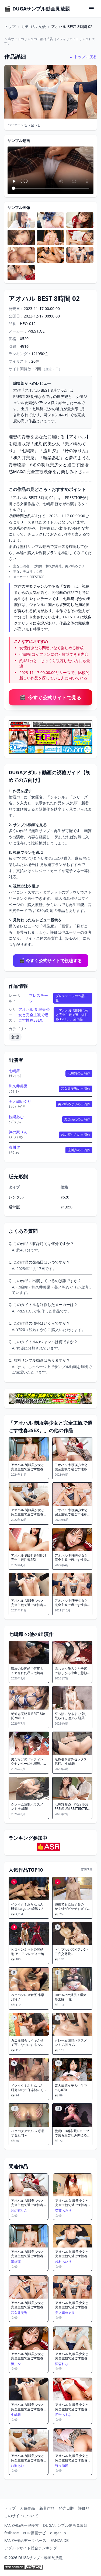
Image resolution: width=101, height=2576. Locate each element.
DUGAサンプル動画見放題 (65, 2525)
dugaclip (58, 2533)
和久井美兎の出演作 (76, 1089)
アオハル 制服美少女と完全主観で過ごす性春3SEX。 (34, 1015)
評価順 (84, 2508)
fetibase (12, 2533)
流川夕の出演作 (79, 1150)
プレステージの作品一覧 (72, 998)
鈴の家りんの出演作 (76, 1135)
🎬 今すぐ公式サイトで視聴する (51, 961)
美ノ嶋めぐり (20, 1101)
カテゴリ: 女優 (33, 26)
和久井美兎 (18, 1086)
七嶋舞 (14, 1071)
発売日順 (66, 2508)
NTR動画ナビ (34, 2533)
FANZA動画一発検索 (22, 2525)
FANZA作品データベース (25, 2540)
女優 (15, 1037)
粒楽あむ (16, 1117)
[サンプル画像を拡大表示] (21, 220)
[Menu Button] (91, 9)
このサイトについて (21, 2516)
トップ (10, 26)
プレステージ (39, 998)
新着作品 (47, 2508)
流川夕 (14, 1147)
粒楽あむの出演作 (77, 1119)
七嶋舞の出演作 (79, 1073)
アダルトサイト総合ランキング (31, 2548)
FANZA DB (60, 2540)
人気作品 (27, 2508)
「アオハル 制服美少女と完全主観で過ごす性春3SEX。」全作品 (72, 1015)
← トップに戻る (83, 57)
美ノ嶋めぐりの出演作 (74, 1104)
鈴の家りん (18, 1132)
